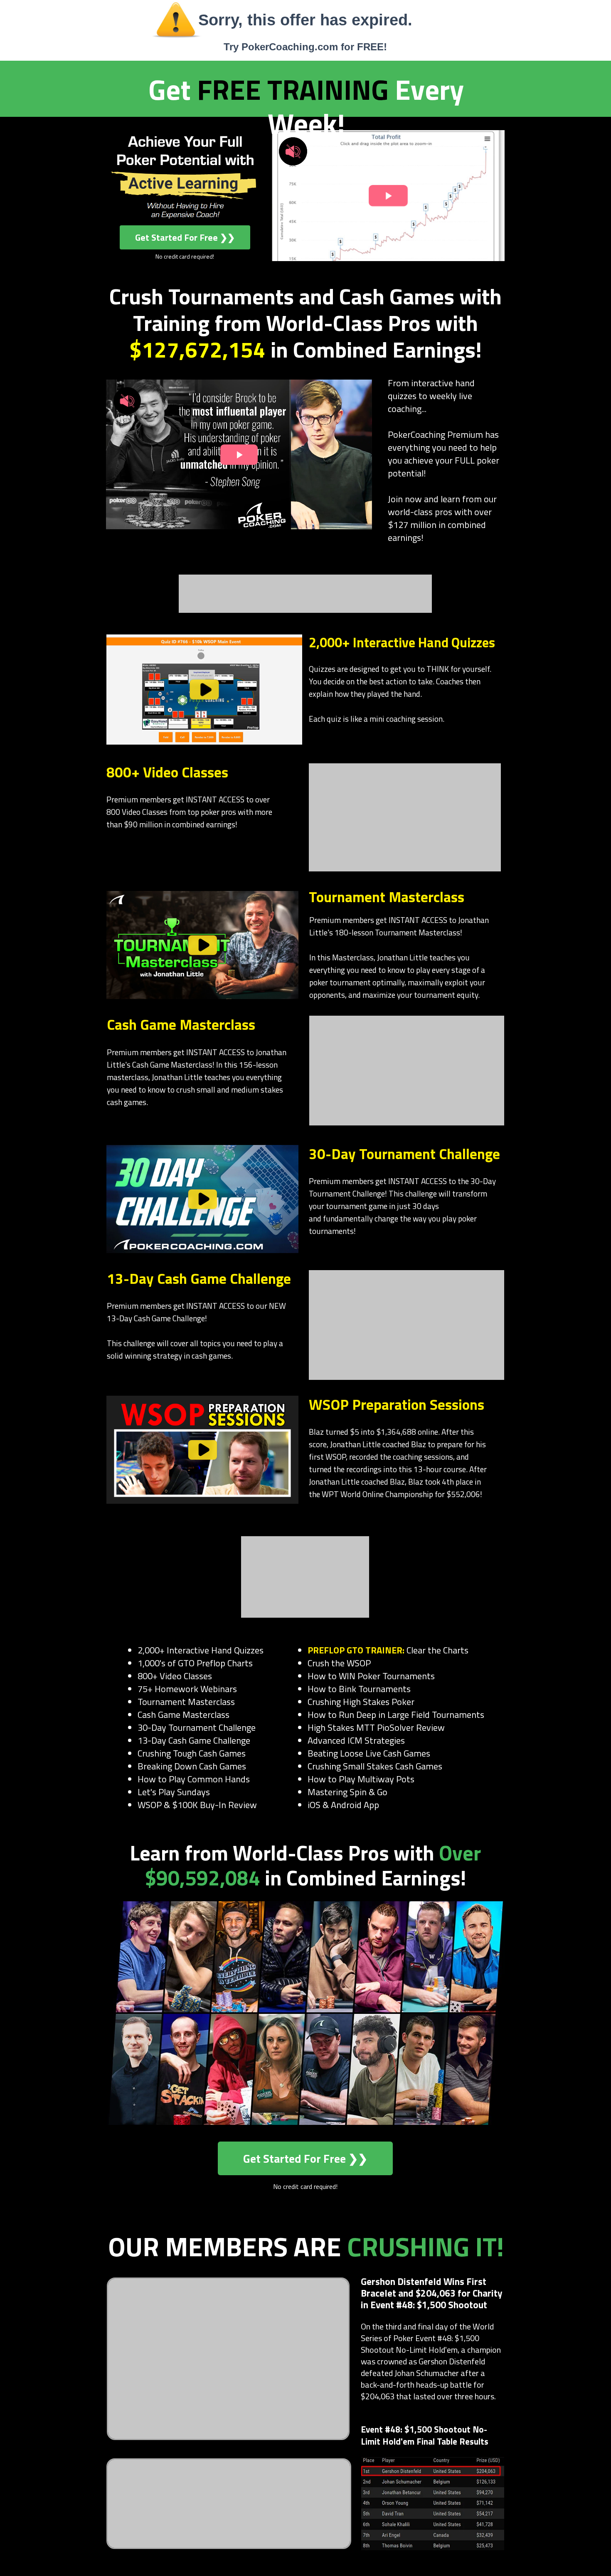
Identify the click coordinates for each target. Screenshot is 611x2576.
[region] (204, 690)
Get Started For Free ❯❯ (185, 237)
